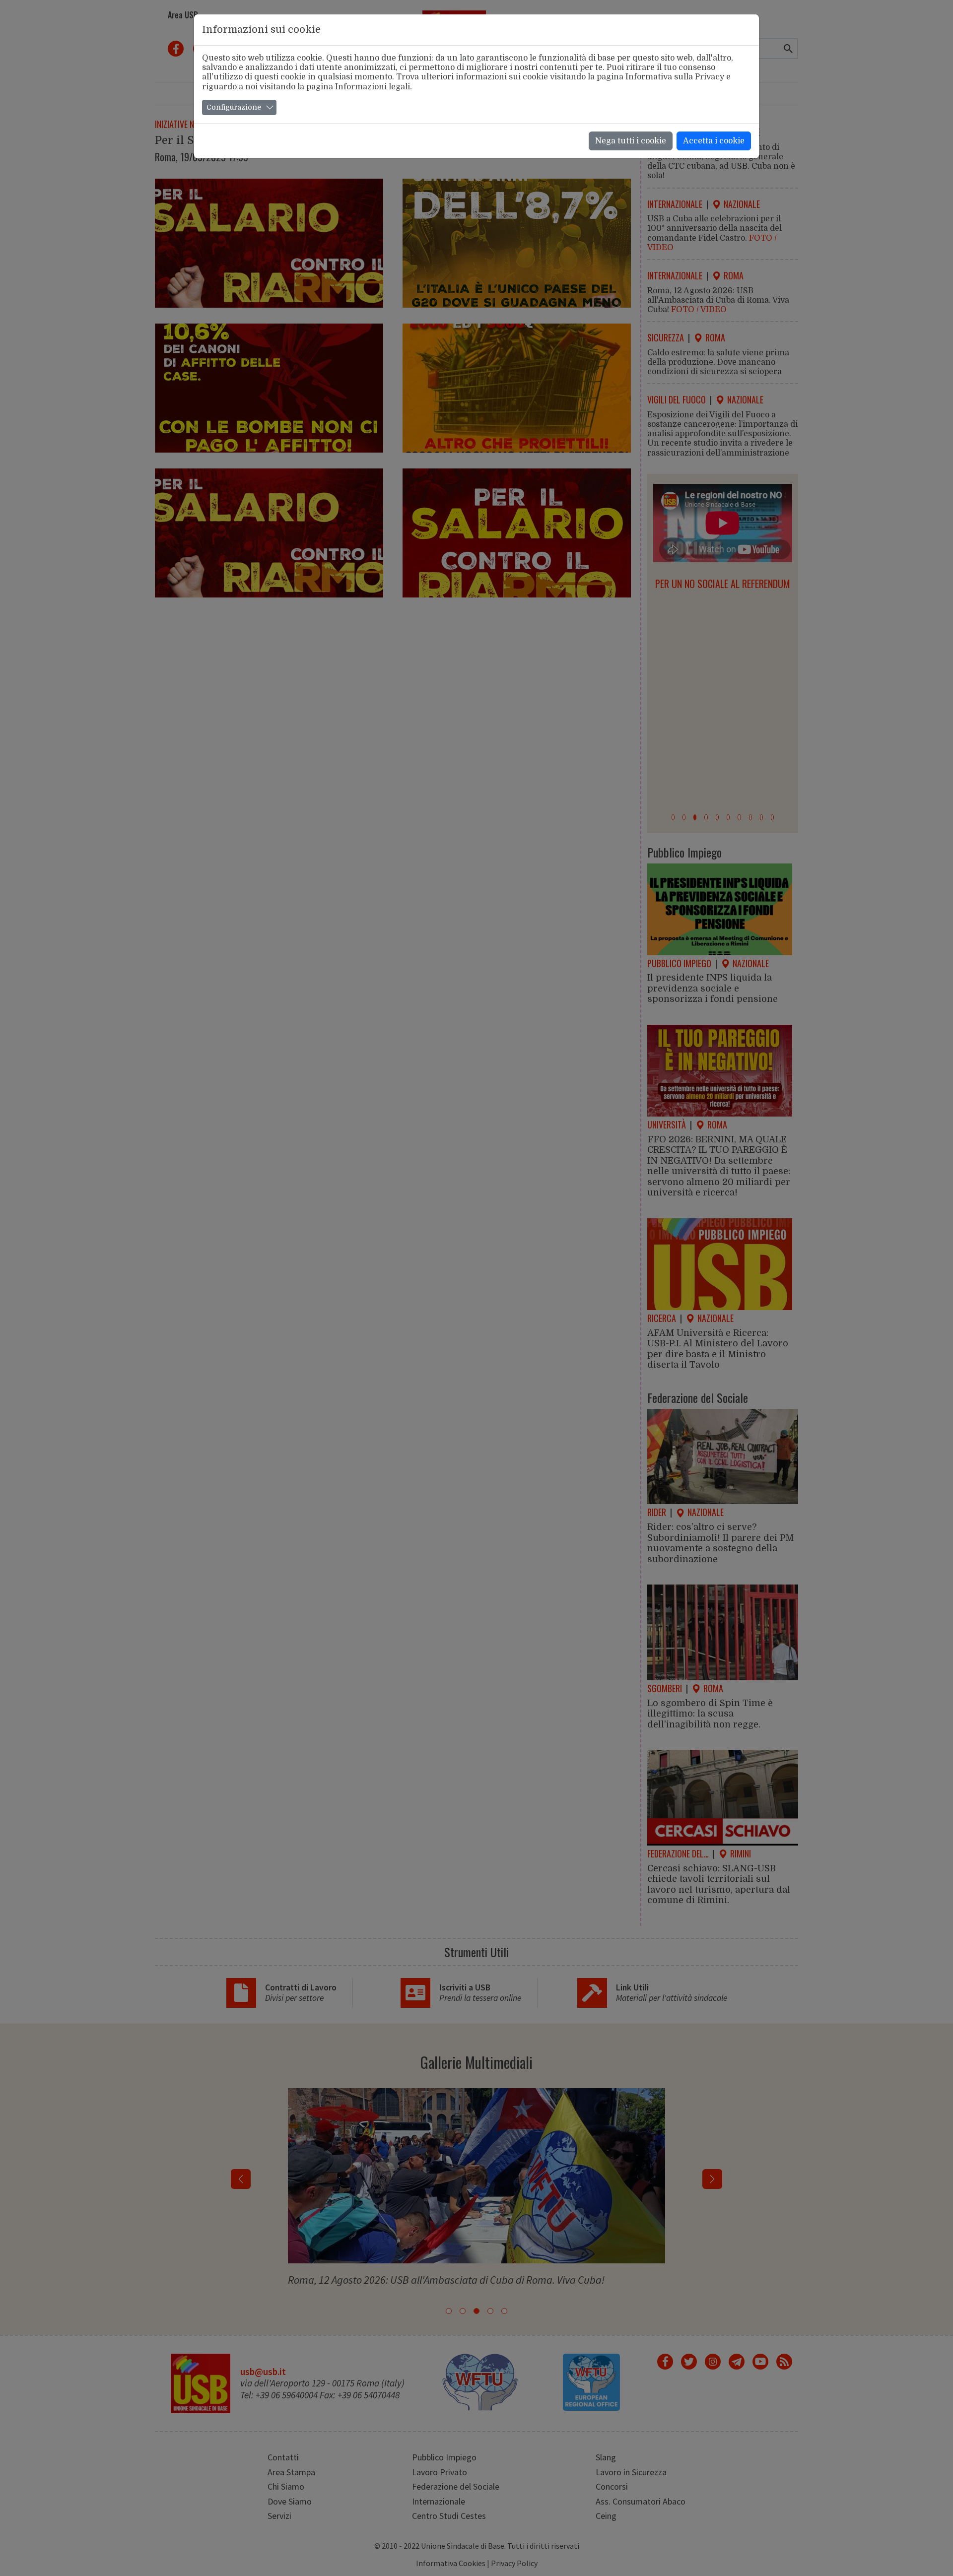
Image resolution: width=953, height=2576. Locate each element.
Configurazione (234, 107)
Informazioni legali (373, 87)
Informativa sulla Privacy (675, 77)
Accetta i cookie (714, 141)
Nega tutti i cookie (631, 141)
